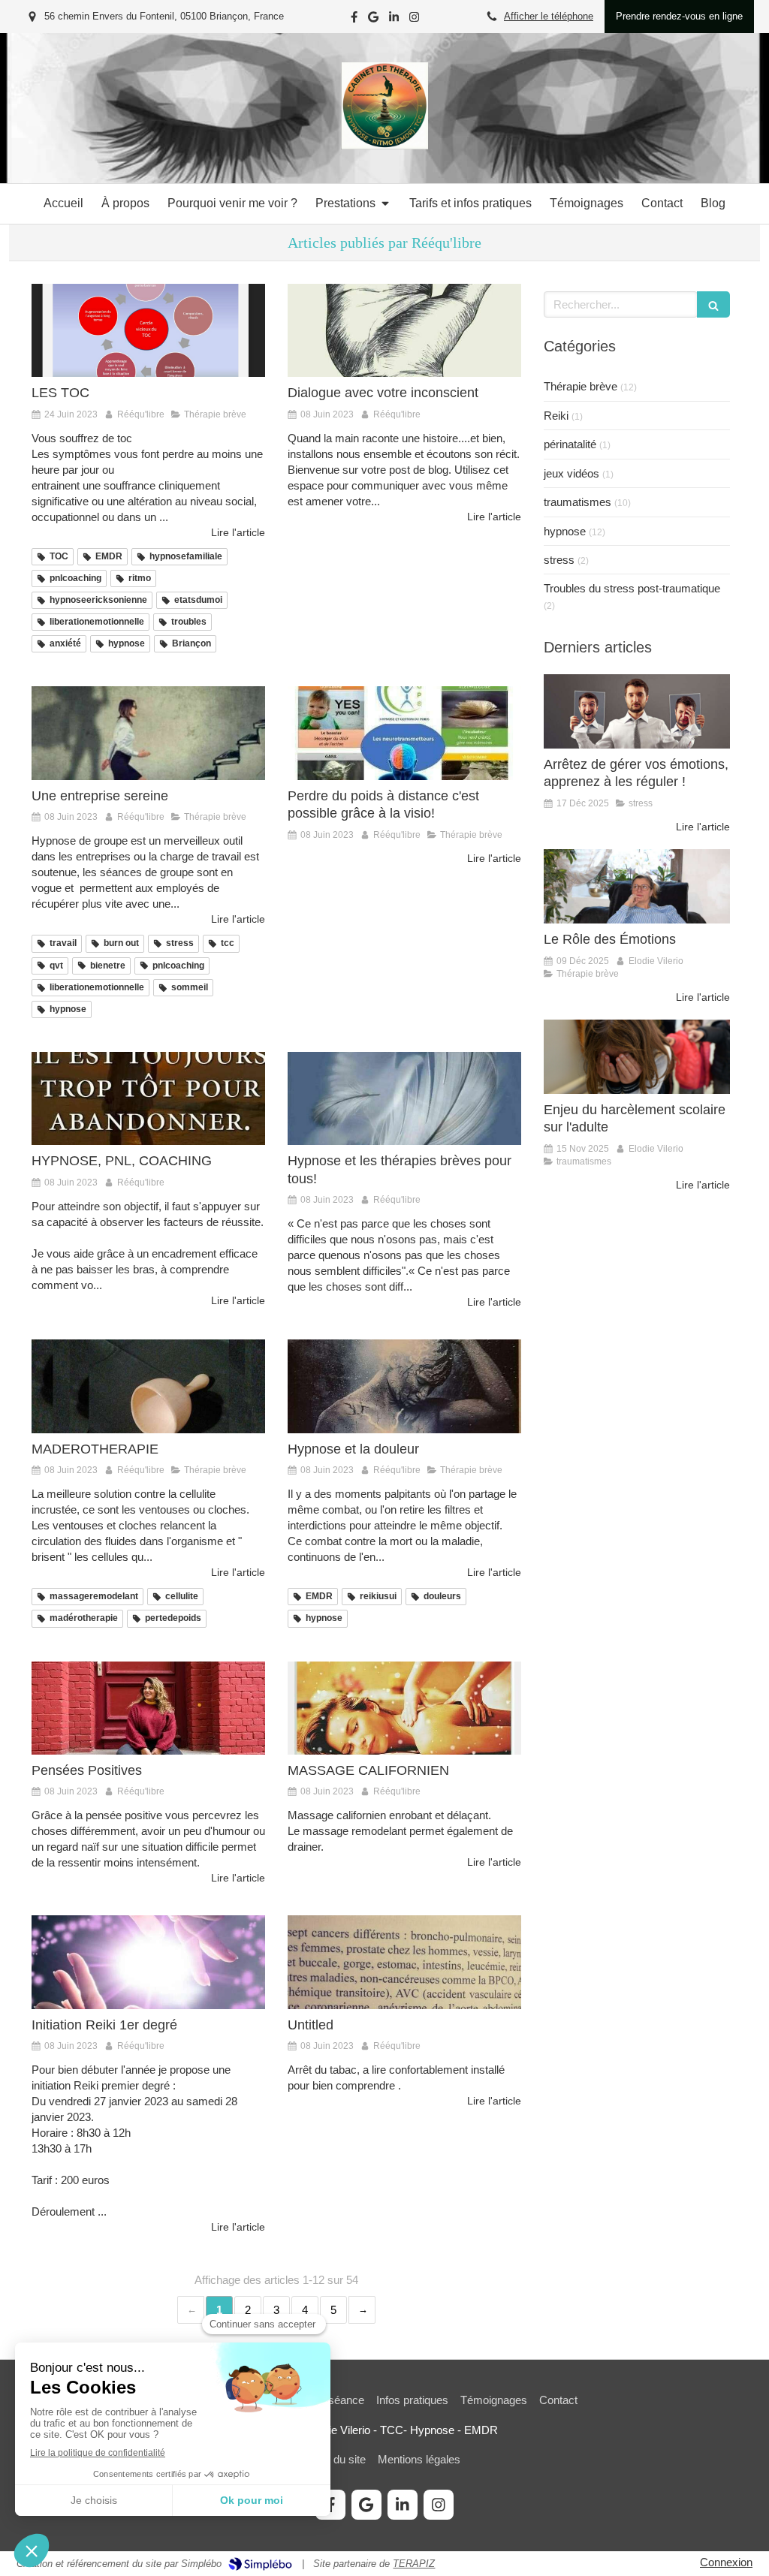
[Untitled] (404, 1962)
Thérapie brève (581, 386)
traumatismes (578, 502)
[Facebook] (354, 20)
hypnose (565, 531)
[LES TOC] (148, 330)
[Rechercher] (713, 304)
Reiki (556, 416)
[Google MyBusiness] (373, 20)
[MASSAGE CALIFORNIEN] (404, 1708)
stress (559, 560)
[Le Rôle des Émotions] (637, 886)
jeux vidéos (571, 473)
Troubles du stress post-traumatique (632, 588)
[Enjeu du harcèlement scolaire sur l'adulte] (637, 1057)
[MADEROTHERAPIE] (148, 1386)
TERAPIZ (414, 2564)
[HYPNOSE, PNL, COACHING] (148, 1098)
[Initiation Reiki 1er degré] (148, 1962)
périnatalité (570, 444)
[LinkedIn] (394, 20)
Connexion (726, 2562)
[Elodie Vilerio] (384, 145)
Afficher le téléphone (549, 16)
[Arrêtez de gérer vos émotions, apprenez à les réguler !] (637, 711)
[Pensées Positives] (148, 1708)
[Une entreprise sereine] (148, 733)
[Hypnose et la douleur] (404, 1386)
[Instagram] (414, 20)
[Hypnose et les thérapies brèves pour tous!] (404, 1098)
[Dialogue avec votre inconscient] (404, 330)
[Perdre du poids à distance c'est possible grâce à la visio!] (404, 733)
